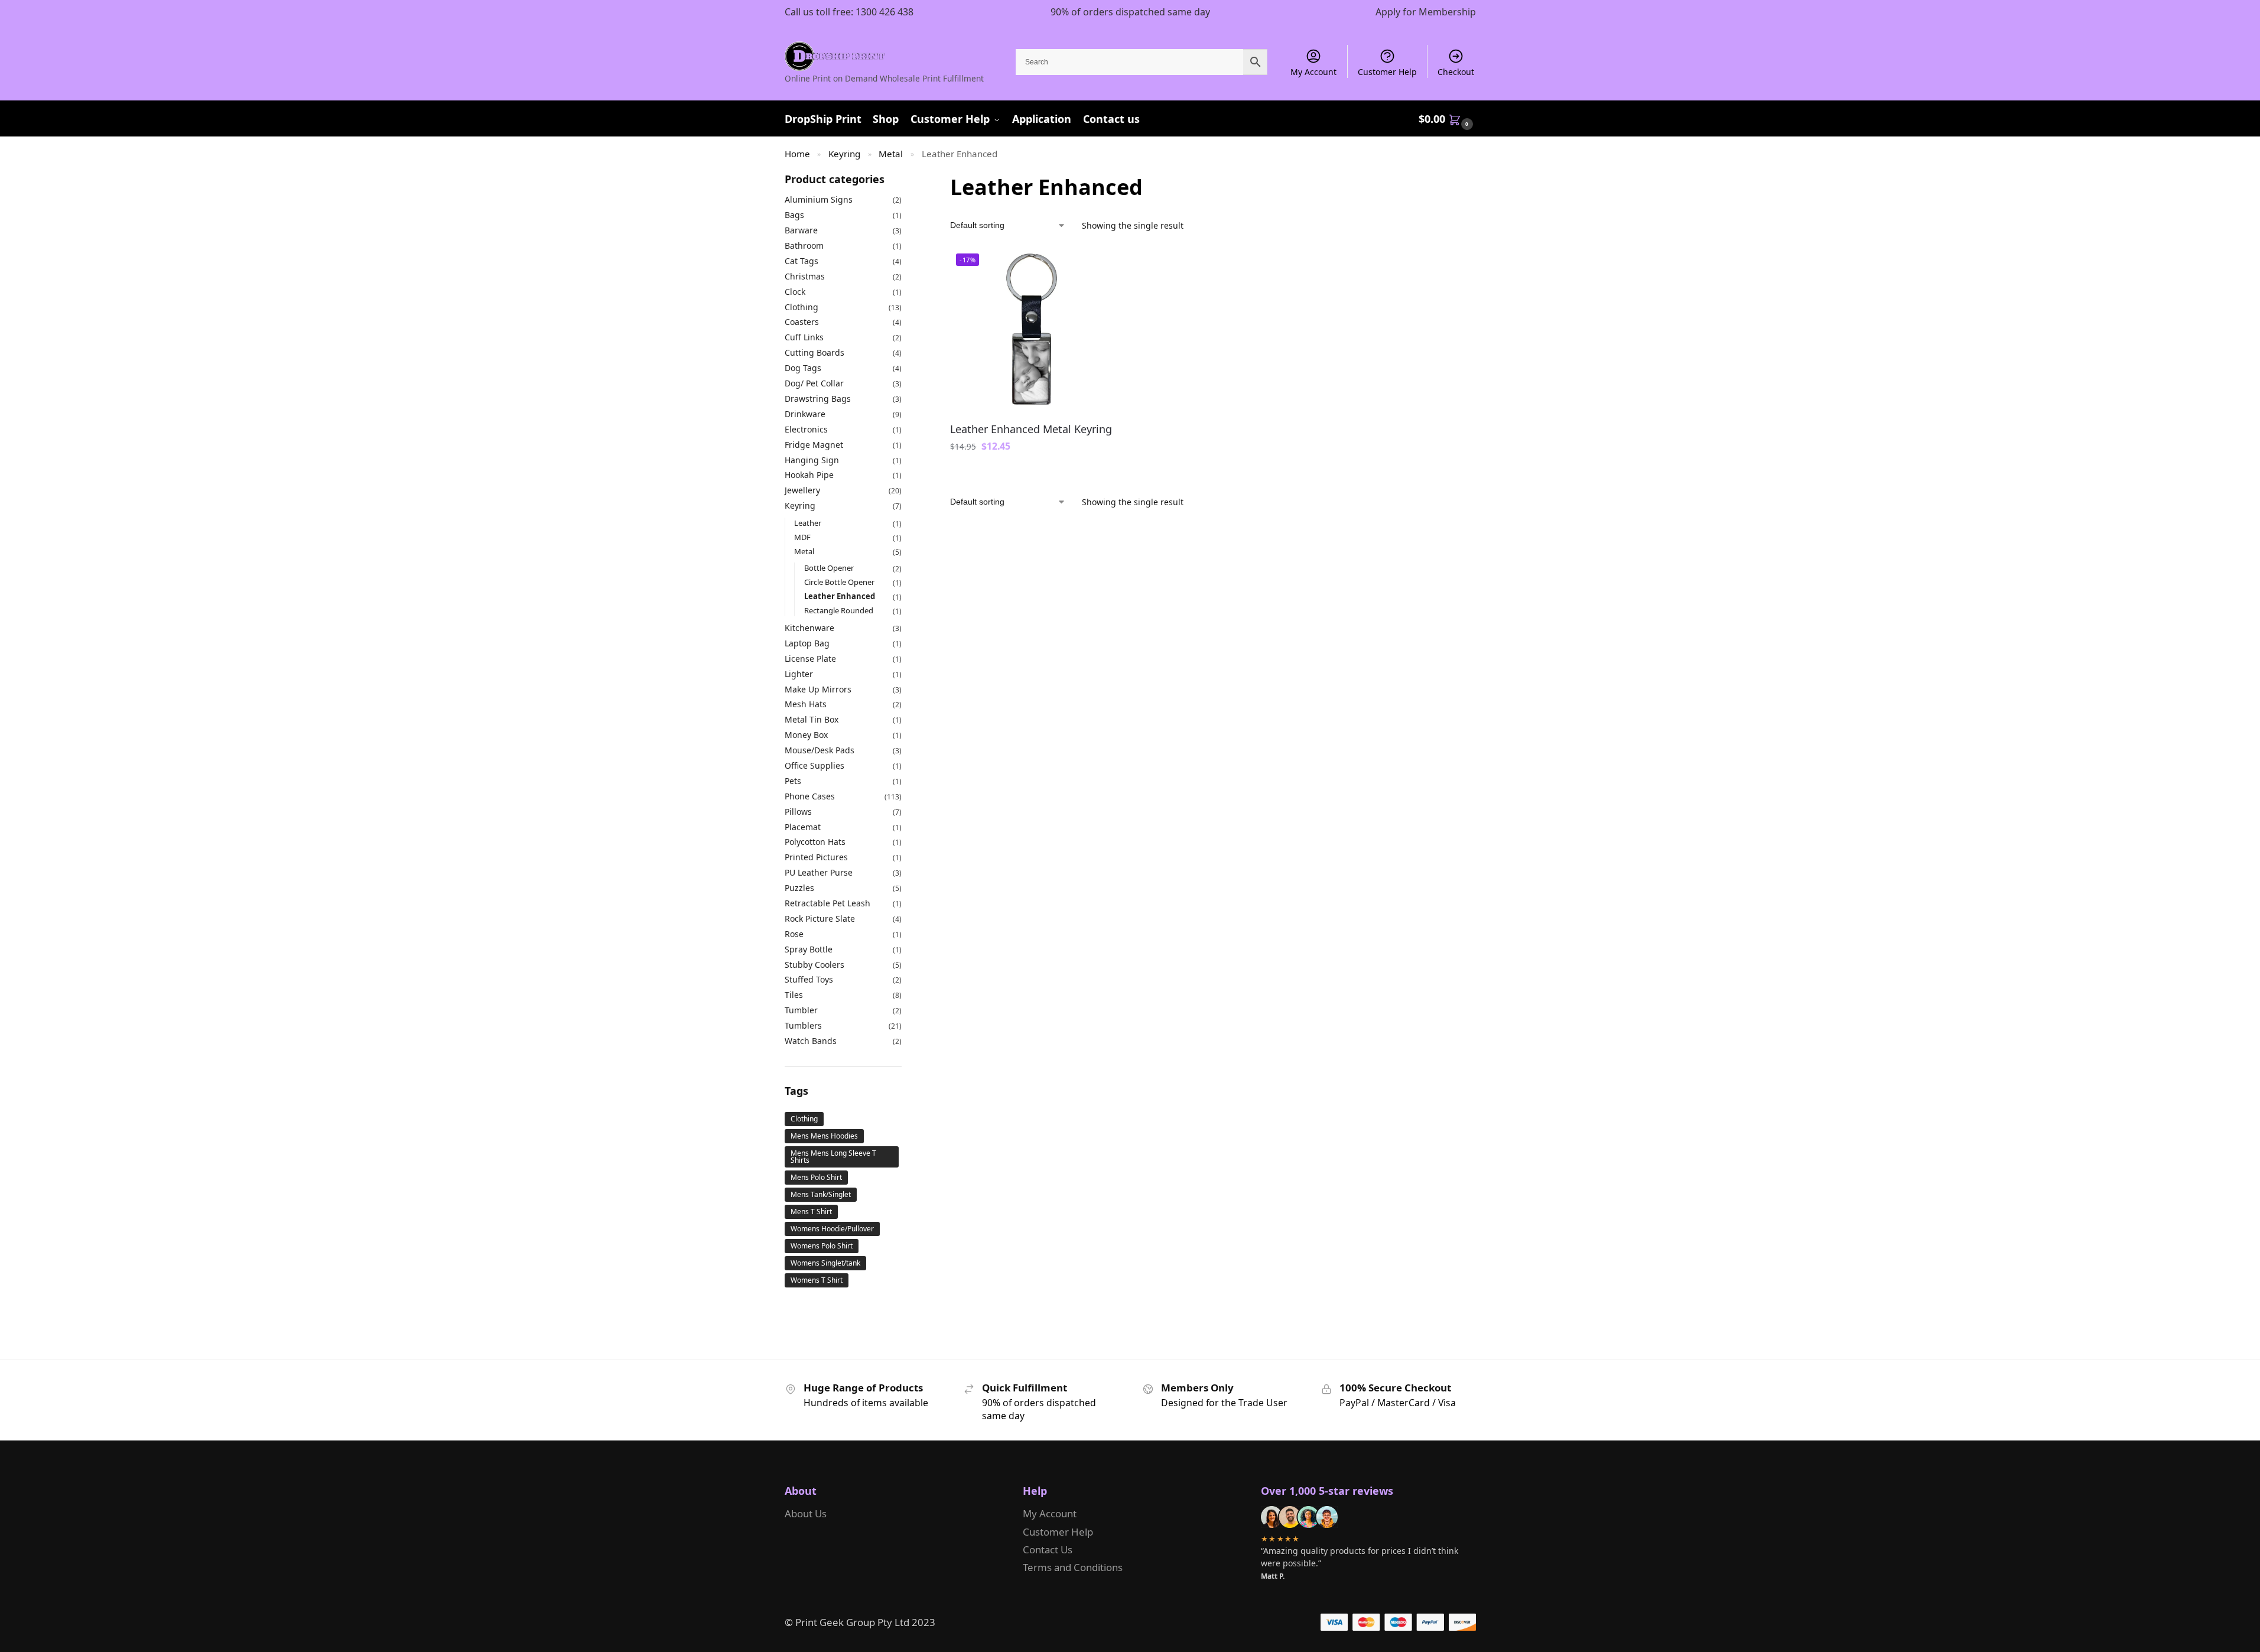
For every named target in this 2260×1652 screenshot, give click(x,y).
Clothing (801, 307)
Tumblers (803, 1025)
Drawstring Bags (818, 399)
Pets (793, 781)
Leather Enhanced (840, 596)
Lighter (799, 674)
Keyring (844, 154)
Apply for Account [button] (1032, 473)
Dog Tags (803, 368)
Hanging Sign (812, 460)
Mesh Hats (806, 704)
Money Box (806, 735)
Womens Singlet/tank (825, 1263)
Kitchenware (809, 628)
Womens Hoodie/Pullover (832, 1229)
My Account (1313, 72)
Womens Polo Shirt (822, 1246)
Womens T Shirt (817, 1280)
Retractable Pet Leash (827, 903)
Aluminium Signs (819, 199)
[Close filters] (905, 180)
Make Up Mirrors (818, 689)
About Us (806, 1513)
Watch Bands (811, 1041)
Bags (794, 215)
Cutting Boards (814, 352)
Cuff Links (804, 337)
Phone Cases (810, 796)
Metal (891, 154)
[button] (1447, 119)
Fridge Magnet (814, 445)
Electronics (806, 429)
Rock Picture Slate (820, 918)
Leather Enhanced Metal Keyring (1031, 429)
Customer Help (1387, 72)
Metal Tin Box (812, 719)
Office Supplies (814, 765)
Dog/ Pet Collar (814, 383)
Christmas (805, 276)
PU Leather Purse (819, 872)
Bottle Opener (829, 568)
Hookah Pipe (809, 475)
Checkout (1456, 72)
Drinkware (805, 414)
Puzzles (799, 888)
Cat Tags (801, 261)
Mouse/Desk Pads (820, 750)
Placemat (803, 827)
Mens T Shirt (811, 1212)
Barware (801, 230)
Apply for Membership (1426, 12)
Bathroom (804, 245)
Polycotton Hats (815, 842)
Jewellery (802, 490)
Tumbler (801, 1010)
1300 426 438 (885, 12)
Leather (808, 523)
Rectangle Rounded (839, 610)
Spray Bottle (809, 949)
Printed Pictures (816, 857)
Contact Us (1048, 1549)
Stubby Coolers (814, 965)
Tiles (794, 995)
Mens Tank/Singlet (821, 1194)
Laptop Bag (807, 643)
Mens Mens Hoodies (824, 1136)
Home (797, 154)
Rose (794, 934)
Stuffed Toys (809, 979)
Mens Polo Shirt (816, 1177)
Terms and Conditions (1073, 1567)
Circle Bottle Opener (839, 582)
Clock (795, 292)
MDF (802, 537)
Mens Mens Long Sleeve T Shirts (833, 1157)
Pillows (798, 812)
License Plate (810, 658)
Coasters (802, 322)
